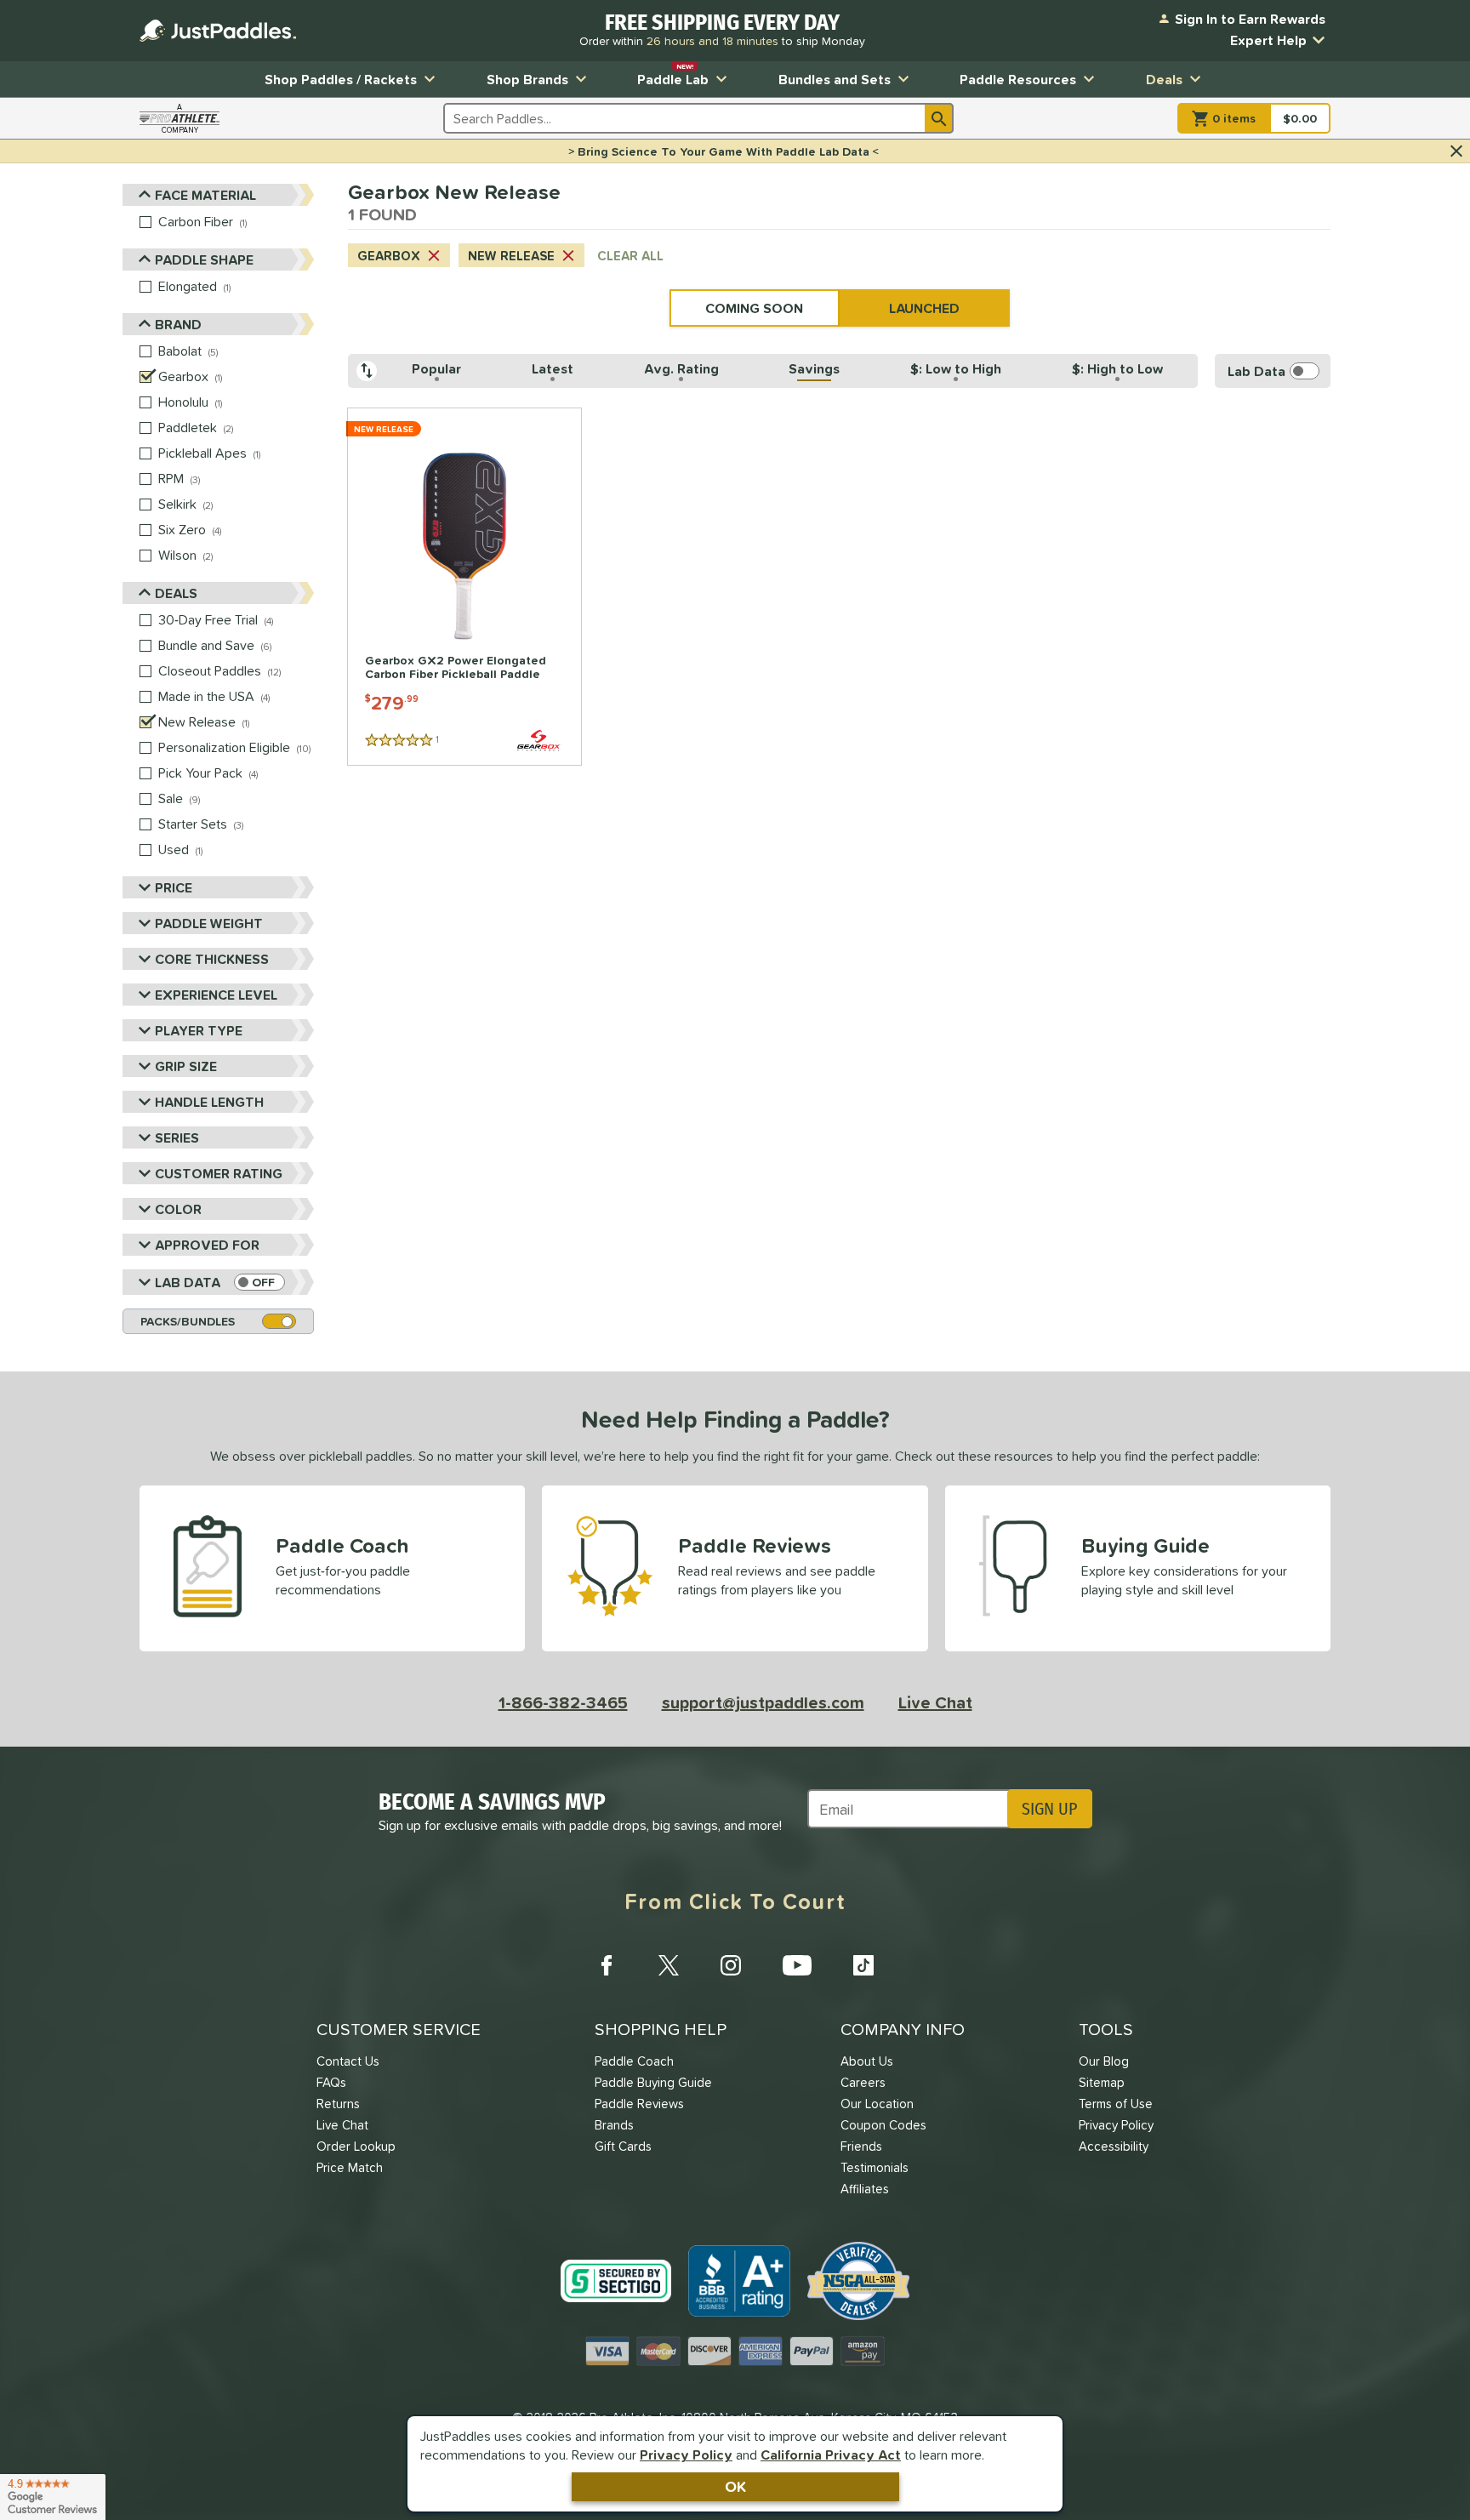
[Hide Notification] (1456, 151)
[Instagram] (731, 1965)
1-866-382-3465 (563, 1702)
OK (735, 2486)
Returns (338, 2104)
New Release (511, 256)
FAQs (331, 2082)
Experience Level (216, 995)
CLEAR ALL (630, 256)
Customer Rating (219, 1173)
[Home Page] (218, 31)
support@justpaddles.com (763, 1702)
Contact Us (348, 2061)
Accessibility (1114, 2146)
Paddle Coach (634, 2061)
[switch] (259, 1282)
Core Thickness (212, 959)
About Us (867, 2061)
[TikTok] (863, 1965)
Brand (178, 324)
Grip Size (186, 1066)
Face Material (205, 195)
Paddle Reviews (639, 2104)
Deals (1164, 79)
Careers (863, 2082)
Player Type (199, 1030)
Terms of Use (1116, 2104)
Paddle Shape (204, 259)
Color (178, 1209)
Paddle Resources (1018, 79)
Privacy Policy (686, 2454)
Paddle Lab (673, 75)
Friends (861, 2146)
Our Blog (1104, 2061)
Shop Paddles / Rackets (341, 79)
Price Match (350, 2167)
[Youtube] (797, 1965)
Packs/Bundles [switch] (188, 1321)
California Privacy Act (831, 2454)
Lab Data (188, 1282)
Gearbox (389, 256)
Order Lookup (356, 2146)
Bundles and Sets (835, 79)
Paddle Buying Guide (653, 2082)
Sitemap (1102, 2082)
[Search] (939, 118)
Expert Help (1268, 40)
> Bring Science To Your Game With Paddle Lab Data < (724, 151)
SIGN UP (1049, 1809)
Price (174, 887)
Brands (614, 2125)
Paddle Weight (209, 923)
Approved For (207, 1245)
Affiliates (865, 2189)
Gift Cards (623, 2146)
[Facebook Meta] (607, 1965)
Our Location (877, 2104)
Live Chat (935, 1702)
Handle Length (209, 1102)
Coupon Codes (883, 2125)
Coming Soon (754, 308)
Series (177, 1137)
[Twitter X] (669, 1965)
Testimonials (875, 2167)
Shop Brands (527, 79)
